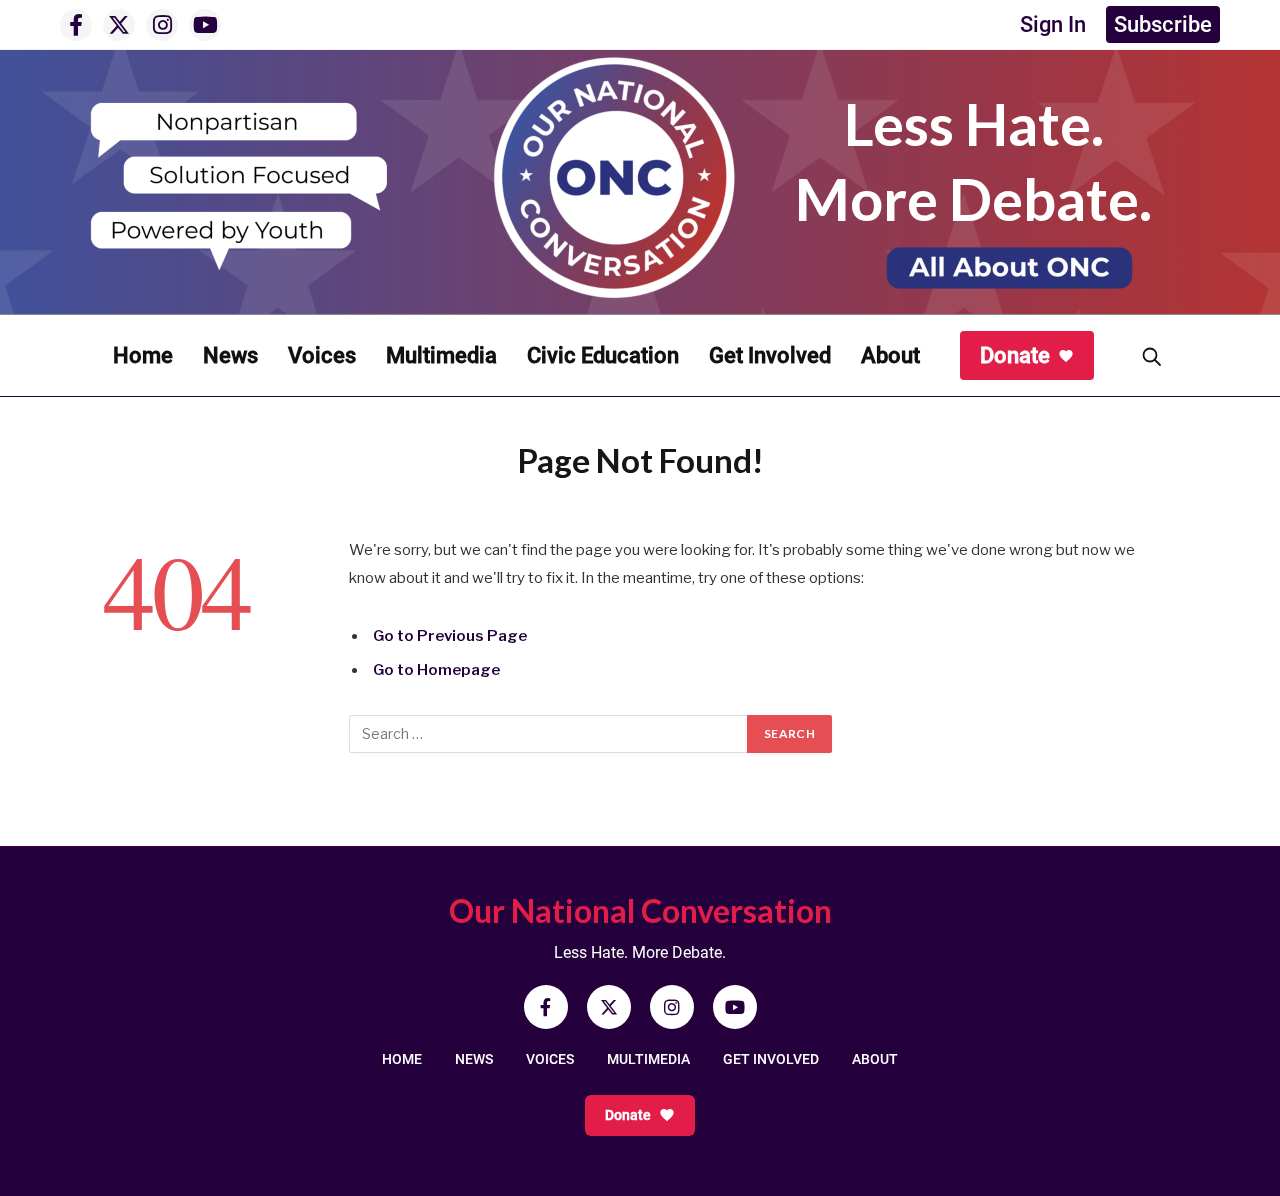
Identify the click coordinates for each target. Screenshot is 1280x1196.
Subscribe (1163, 24)
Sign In (1053, 24)
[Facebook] (76, 25)
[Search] (1151, 356)
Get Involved (770, 355)
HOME (402, 1059)
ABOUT (875, 1059)
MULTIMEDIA (648, 1059)
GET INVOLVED (771, 1059)
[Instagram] (162, 25)
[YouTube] (205, 25)
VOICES (550, 1059)
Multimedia (441, 355)
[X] (119, 25)
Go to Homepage (436, 670)
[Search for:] (549, 734)
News (230, 355)
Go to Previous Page (450, 636)
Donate (1015, 355)
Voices (322, 355)
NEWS (474, 1059)
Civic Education (603, 355)
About (890, 355)
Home (143, 355)
